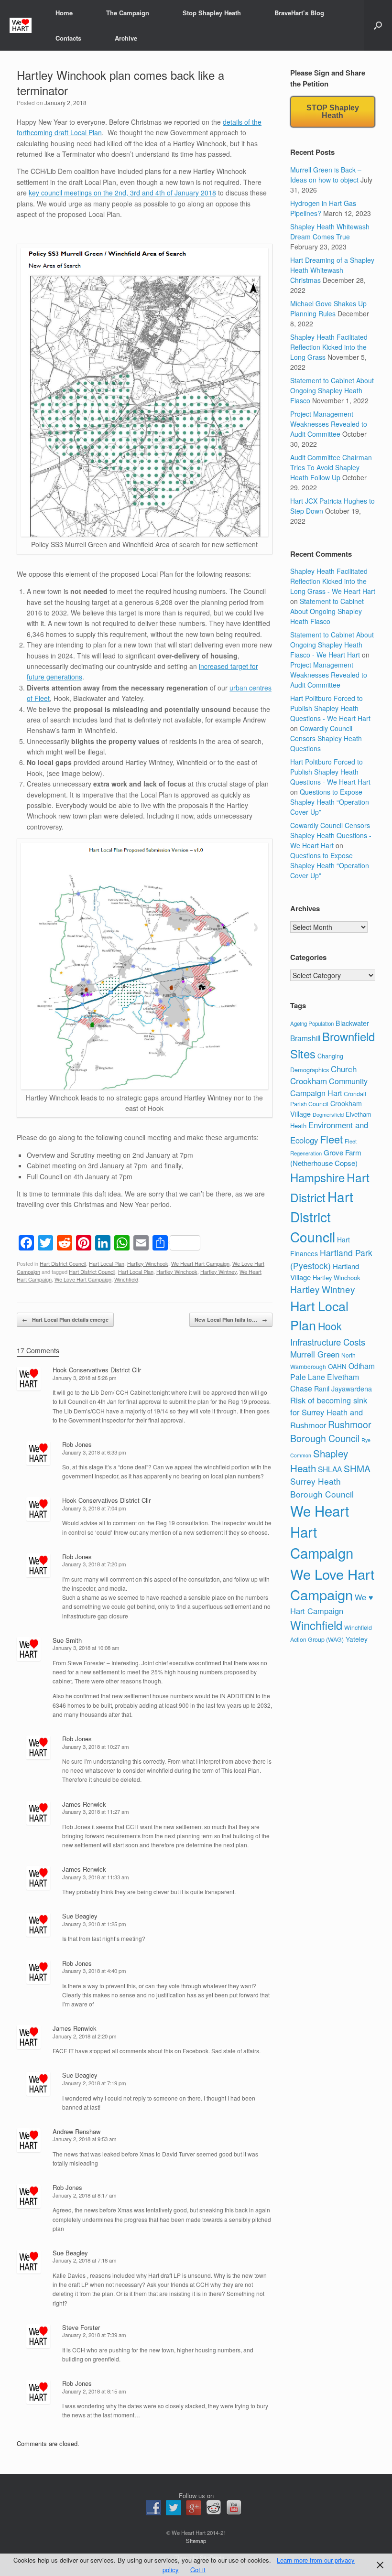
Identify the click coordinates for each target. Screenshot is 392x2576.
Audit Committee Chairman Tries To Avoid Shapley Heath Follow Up (331, 467)
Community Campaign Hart (329, 1087)
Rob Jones (77, 1444)
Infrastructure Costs (328, 1342)
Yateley (357, 1639)
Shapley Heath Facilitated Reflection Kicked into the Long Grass (329, 347)
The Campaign (128, 13)
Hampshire (317, 1177)
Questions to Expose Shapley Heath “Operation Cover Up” (330, 802)
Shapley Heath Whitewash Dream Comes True (330, 232)
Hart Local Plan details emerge (65, 1320)
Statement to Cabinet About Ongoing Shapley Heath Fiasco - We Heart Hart (332, 645)
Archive (126, 38)
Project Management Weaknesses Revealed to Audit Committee (329, 424)
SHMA (357, 1468)
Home (64, 13)
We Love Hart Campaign (83, 1279)
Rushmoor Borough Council (331, 1431)
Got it (198, 2570)
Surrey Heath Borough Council (322, 1487)
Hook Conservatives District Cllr (97, 1370)
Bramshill (305, 1038)
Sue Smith (67, 1640)
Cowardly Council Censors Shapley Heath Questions (326, 738)
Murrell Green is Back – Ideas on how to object (326, 175)
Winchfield (126, 1279)
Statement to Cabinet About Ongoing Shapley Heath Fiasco (332, 390)
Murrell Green (315, 1354)
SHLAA (330, 1469)
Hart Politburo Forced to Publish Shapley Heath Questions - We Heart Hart (330, 708)
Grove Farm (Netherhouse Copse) (326, 1158)
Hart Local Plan (107, 1263)
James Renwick (84, 1804)
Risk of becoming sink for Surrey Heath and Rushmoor (329, 1412)
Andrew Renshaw (76, 2131)
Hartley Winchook (148, 1263)
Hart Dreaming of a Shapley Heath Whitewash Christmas (332, 270)
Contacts (68, 38)
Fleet (331, 1139)
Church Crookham (323, 1075)
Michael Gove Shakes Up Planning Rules (328, 308)
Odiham (362, 1366)
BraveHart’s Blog (299, 13)
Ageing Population (312, 1024)
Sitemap (196, 2541)
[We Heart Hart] (21, 26)
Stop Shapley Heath (212, 13)
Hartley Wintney (218, 1272)
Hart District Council (63, 1263)
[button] (378, 25)
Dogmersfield (328, 1114)
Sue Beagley (80, 1916)
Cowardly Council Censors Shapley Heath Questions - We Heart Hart (331, 835)
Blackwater (352, 1023)
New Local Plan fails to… (231, 1320)
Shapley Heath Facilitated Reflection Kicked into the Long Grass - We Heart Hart (333, 581)
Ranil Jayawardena (343, 1389)
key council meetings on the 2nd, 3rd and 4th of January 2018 (122, 193)
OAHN (337, 1366)
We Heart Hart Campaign (200, 1263)
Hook (330, 1326)
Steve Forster (81, 2327)
